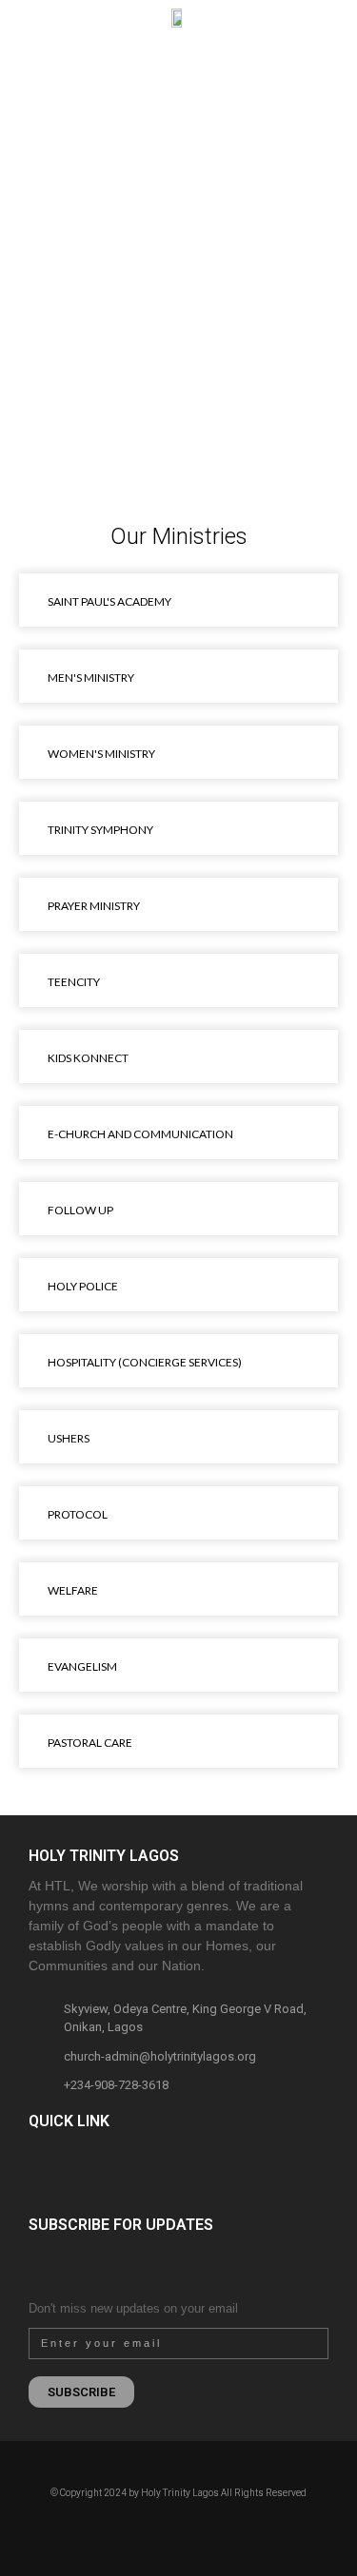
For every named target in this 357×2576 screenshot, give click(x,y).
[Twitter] (190, 2527)
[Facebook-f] (146, 2527)
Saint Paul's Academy (109, 601)
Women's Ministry (101, 754)
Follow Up (80, 1210)
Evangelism (82, 1666)
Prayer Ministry (94, 906)
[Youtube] (212, 2527)
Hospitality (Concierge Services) (145, 1362)
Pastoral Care (90, 1743)
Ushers (69, 1438)
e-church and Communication (140, 1134)
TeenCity (74, 982)
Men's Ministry (91, 678)
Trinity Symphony (100, 830)
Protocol (78, 1514)
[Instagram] (168, 2527)
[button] (20, 65)
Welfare (73, 1590)
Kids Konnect (88, 1058)
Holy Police (83, 1286)
